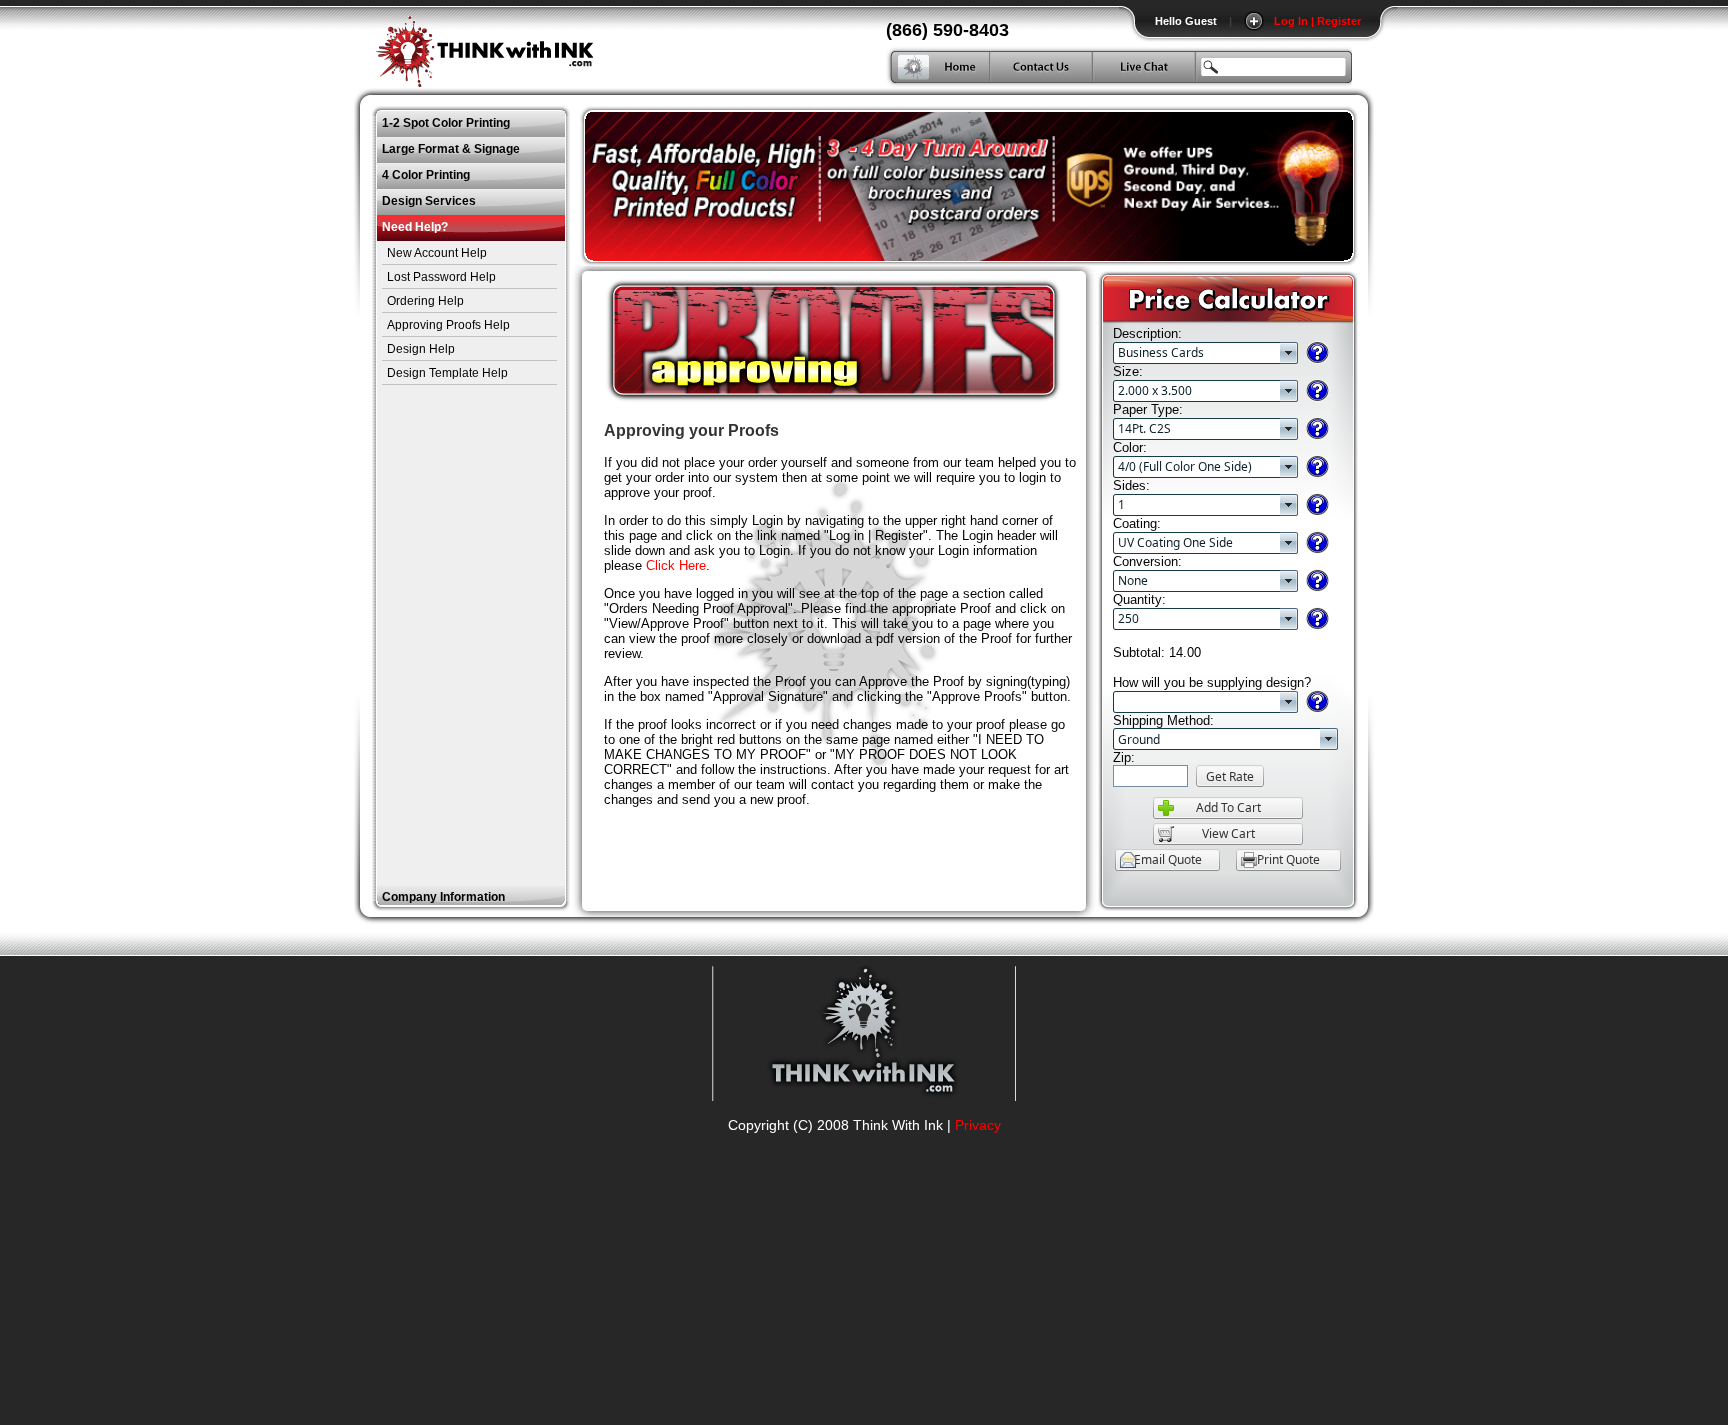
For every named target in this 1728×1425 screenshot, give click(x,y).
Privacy (978, 1125)
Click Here (676, 565)
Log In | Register (1317, 21)
